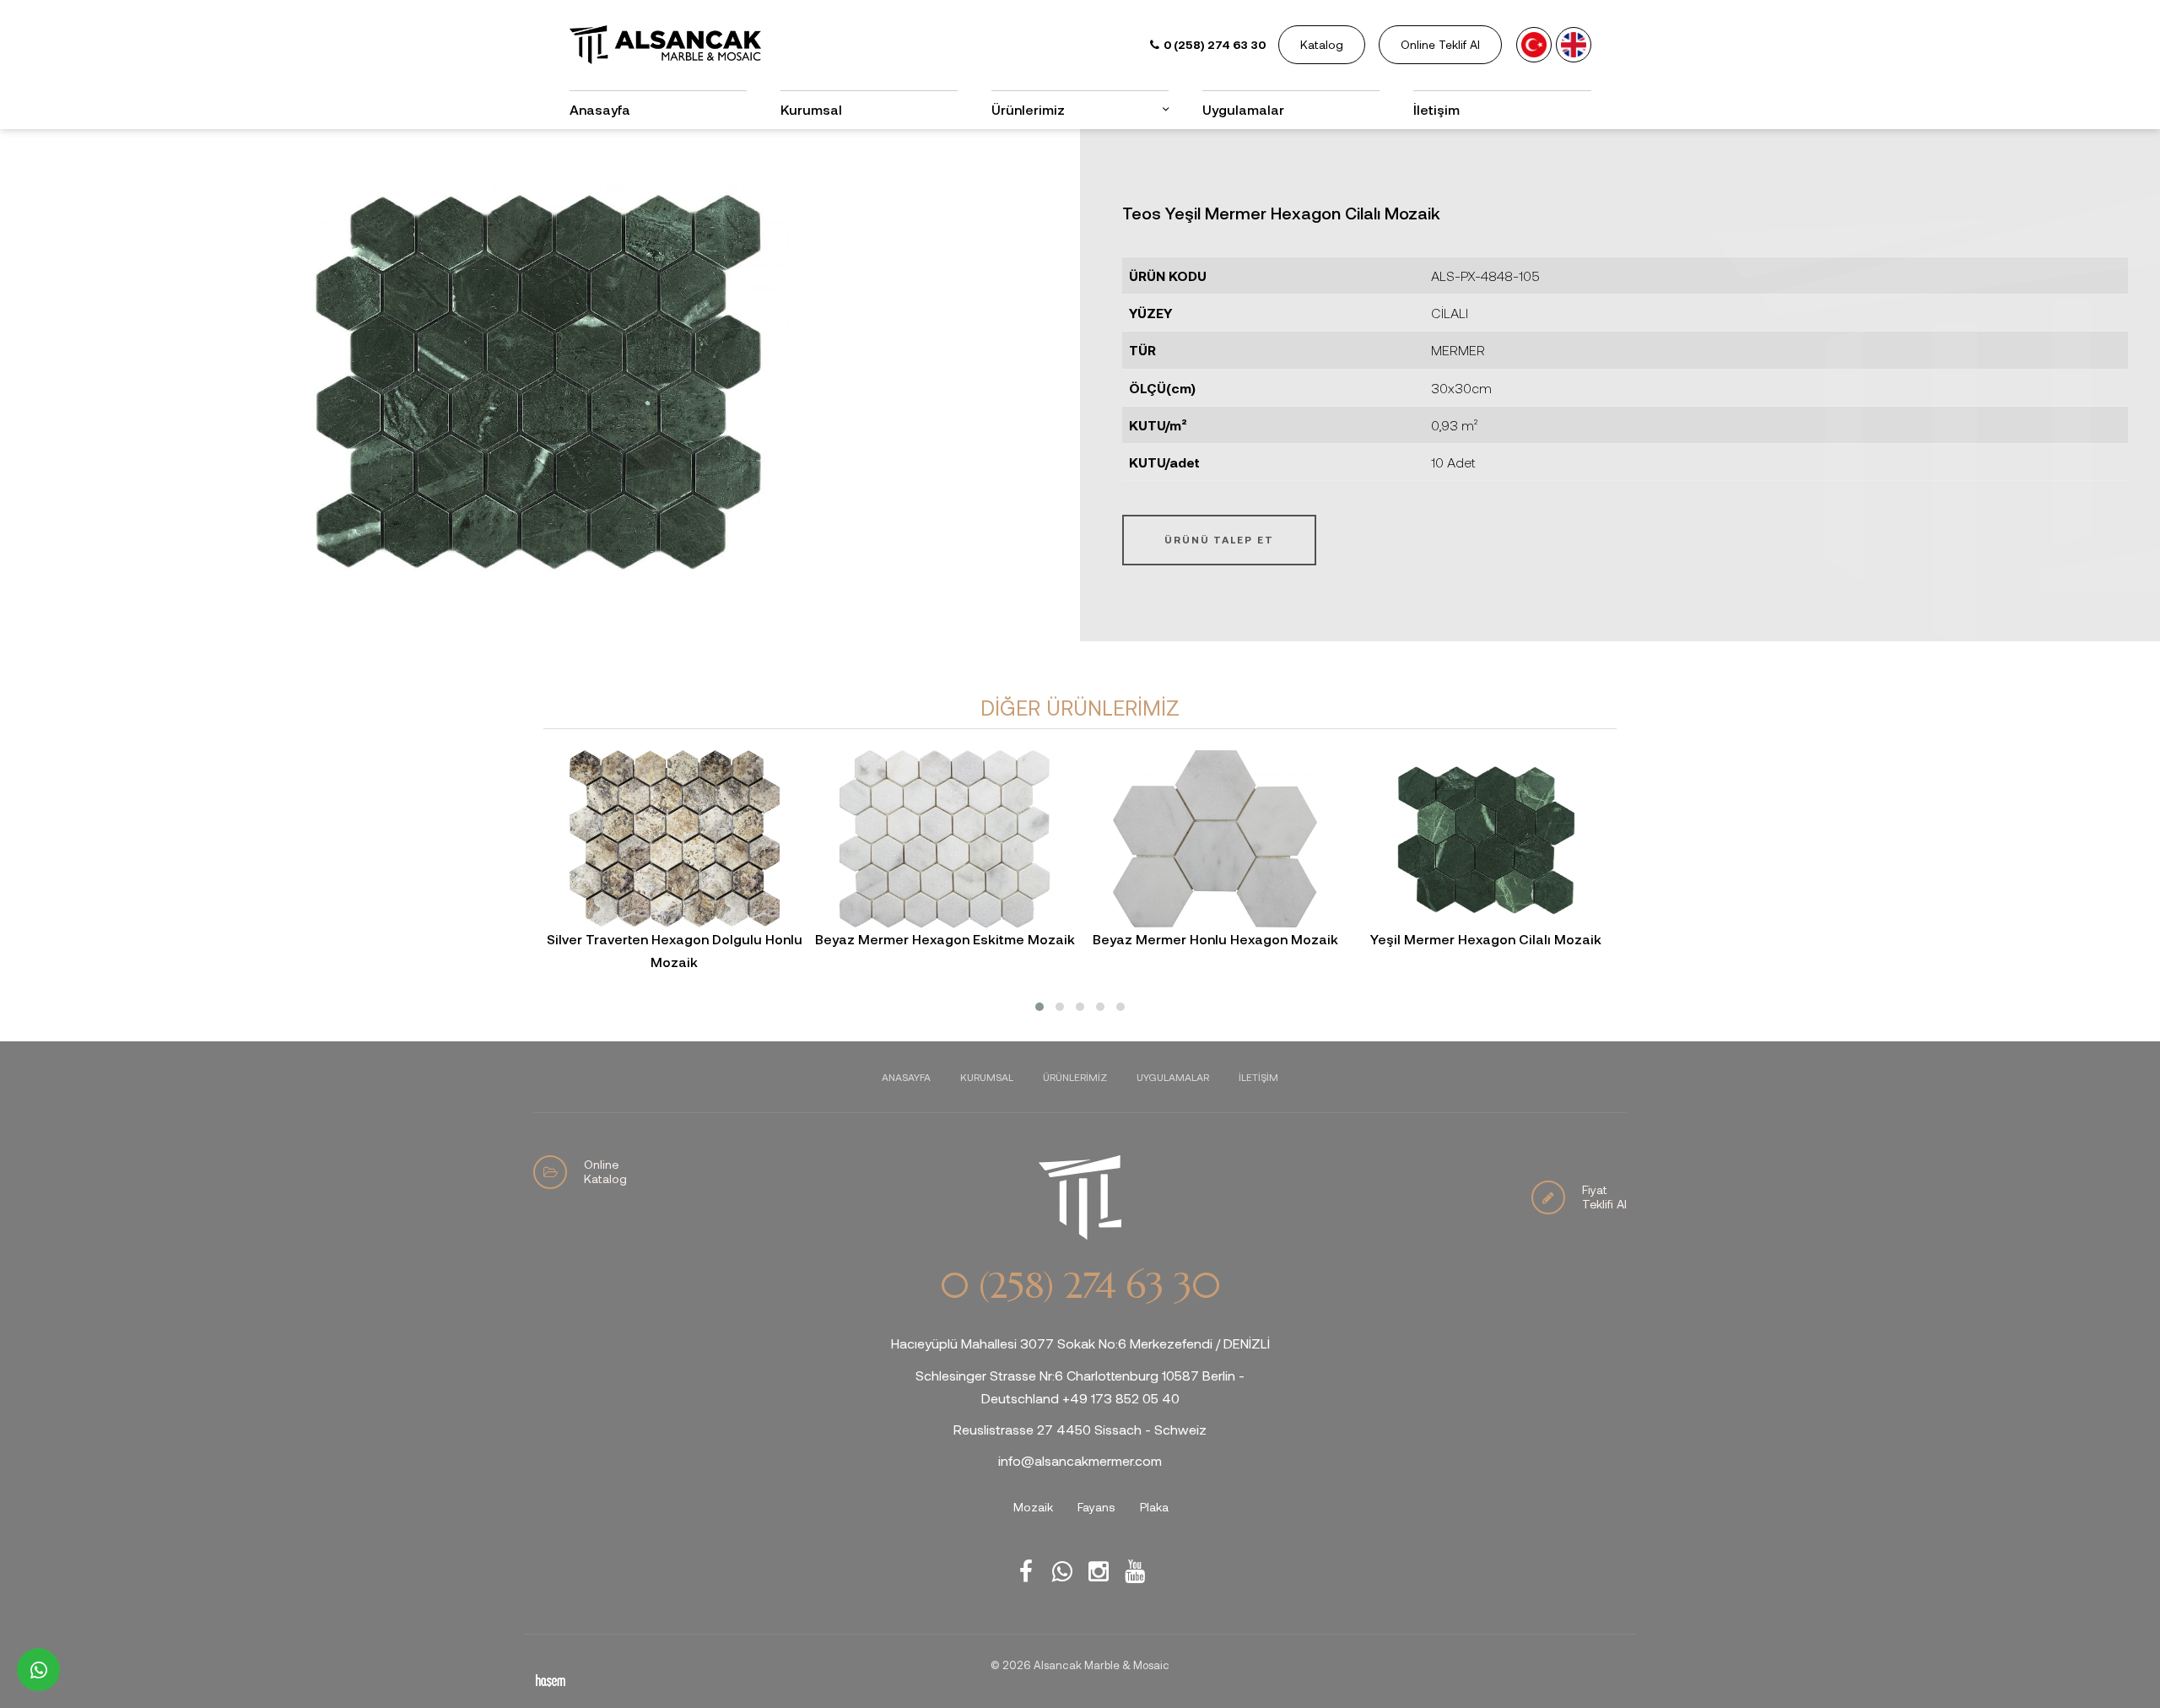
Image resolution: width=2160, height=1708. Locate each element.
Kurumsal (811, 109)
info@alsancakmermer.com (1080, 1460)
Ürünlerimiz (1075, 1077)
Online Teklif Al (1440, 44)
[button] (1039, 1007)
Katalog (1322, 44)
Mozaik (1033, 1507)
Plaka (1154, 1507)
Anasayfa (600, 109)
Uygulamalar (1243, 109)
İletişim (1436, 109)
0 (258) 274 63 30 (1080, 1286)
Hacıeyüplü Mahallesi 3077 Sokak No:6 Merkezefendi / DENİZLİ (1080, 1343)
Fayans (1096, 1507)
